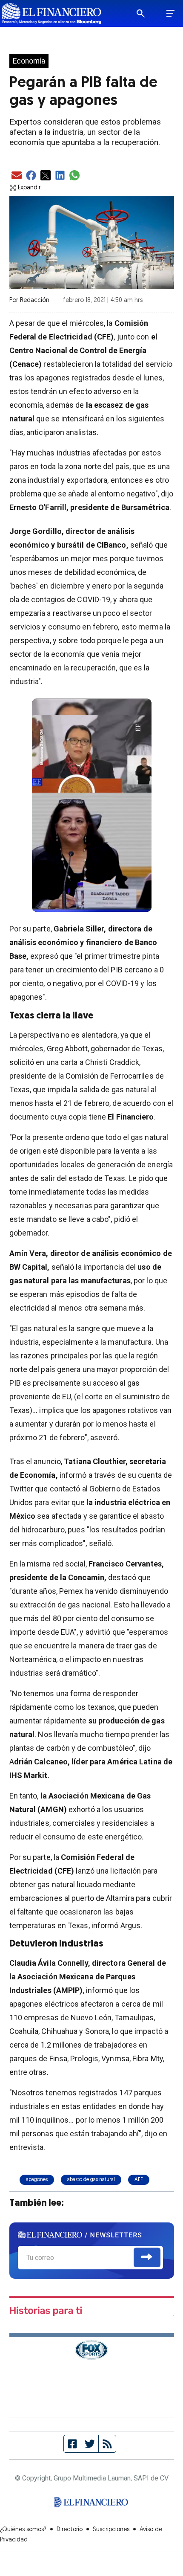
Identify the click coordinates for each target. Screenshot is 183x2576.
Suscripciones (111, 2530)
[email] (17, 176)
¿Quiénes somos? (23, 2530)
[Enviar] (147, 2257)
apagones (37, 2180)
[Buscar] (146, 14)
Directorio (70, 2530)
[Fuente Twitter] (90, 2444)
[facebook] (31, 176)
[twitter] (46, 176)
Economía (29, 61)
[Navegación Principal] (170, 14)
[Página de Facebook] (73, 2444)
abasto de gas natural (91, 2180)
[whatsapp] (74, 176)
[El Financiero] (52, 13)
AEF (139, 2180)
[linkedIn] (60, 176)
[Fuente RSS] (107, 2444)
